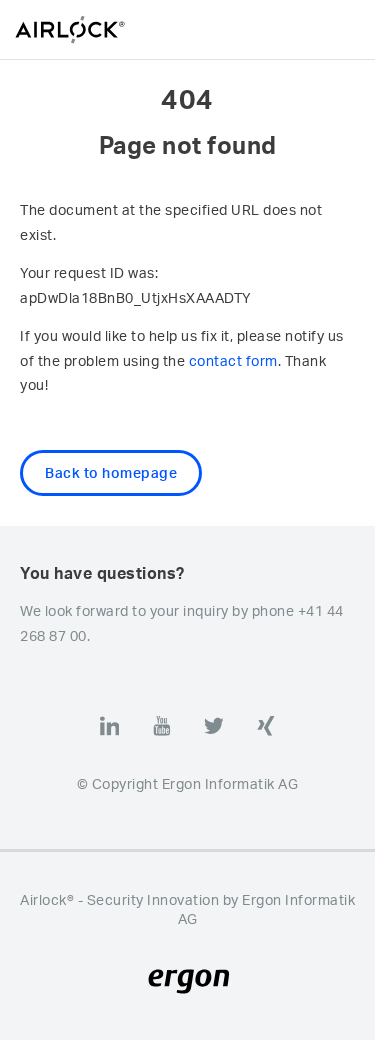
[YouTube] (162, 726)
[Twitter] (214, 726)
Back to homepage (111, 472)
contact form (233, 360)
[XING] (266, 726)
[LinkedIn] (110, 726)
